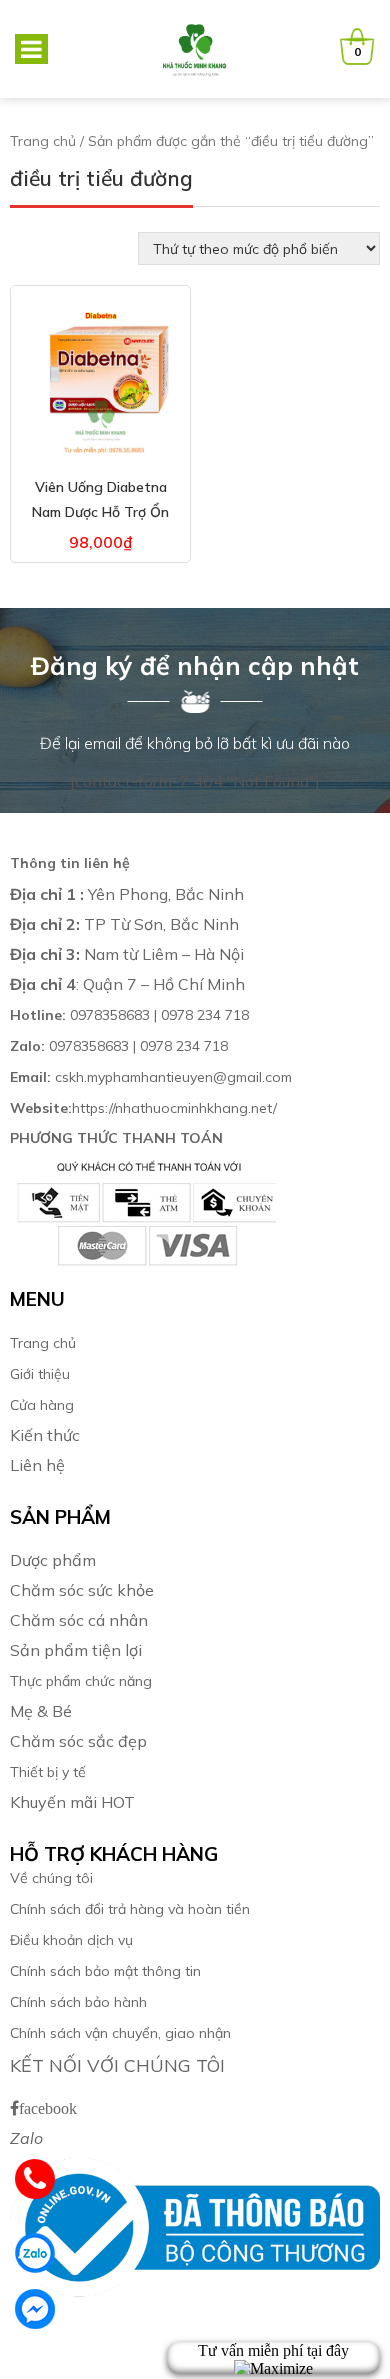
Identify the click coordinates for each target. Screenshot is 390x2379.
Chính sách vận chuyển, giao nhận (120, 2033)
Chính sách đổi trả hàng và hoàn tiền (130, 1909)
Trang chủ (43, 141)
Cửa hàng (42, 1405)
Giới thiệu (40, 1374)
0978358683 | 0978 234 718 (129, 1015)
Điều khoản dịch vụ (71, 1940)
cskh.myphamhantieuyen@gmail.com (151, 1077)
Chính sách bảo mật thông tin (105, 1971)
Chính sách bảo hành (78, 2002)
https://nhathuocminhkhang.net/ (145, 1108)
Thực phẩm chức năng (81, 1681)
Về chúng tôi (51, 1878)
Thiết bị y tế (48, 1772)
